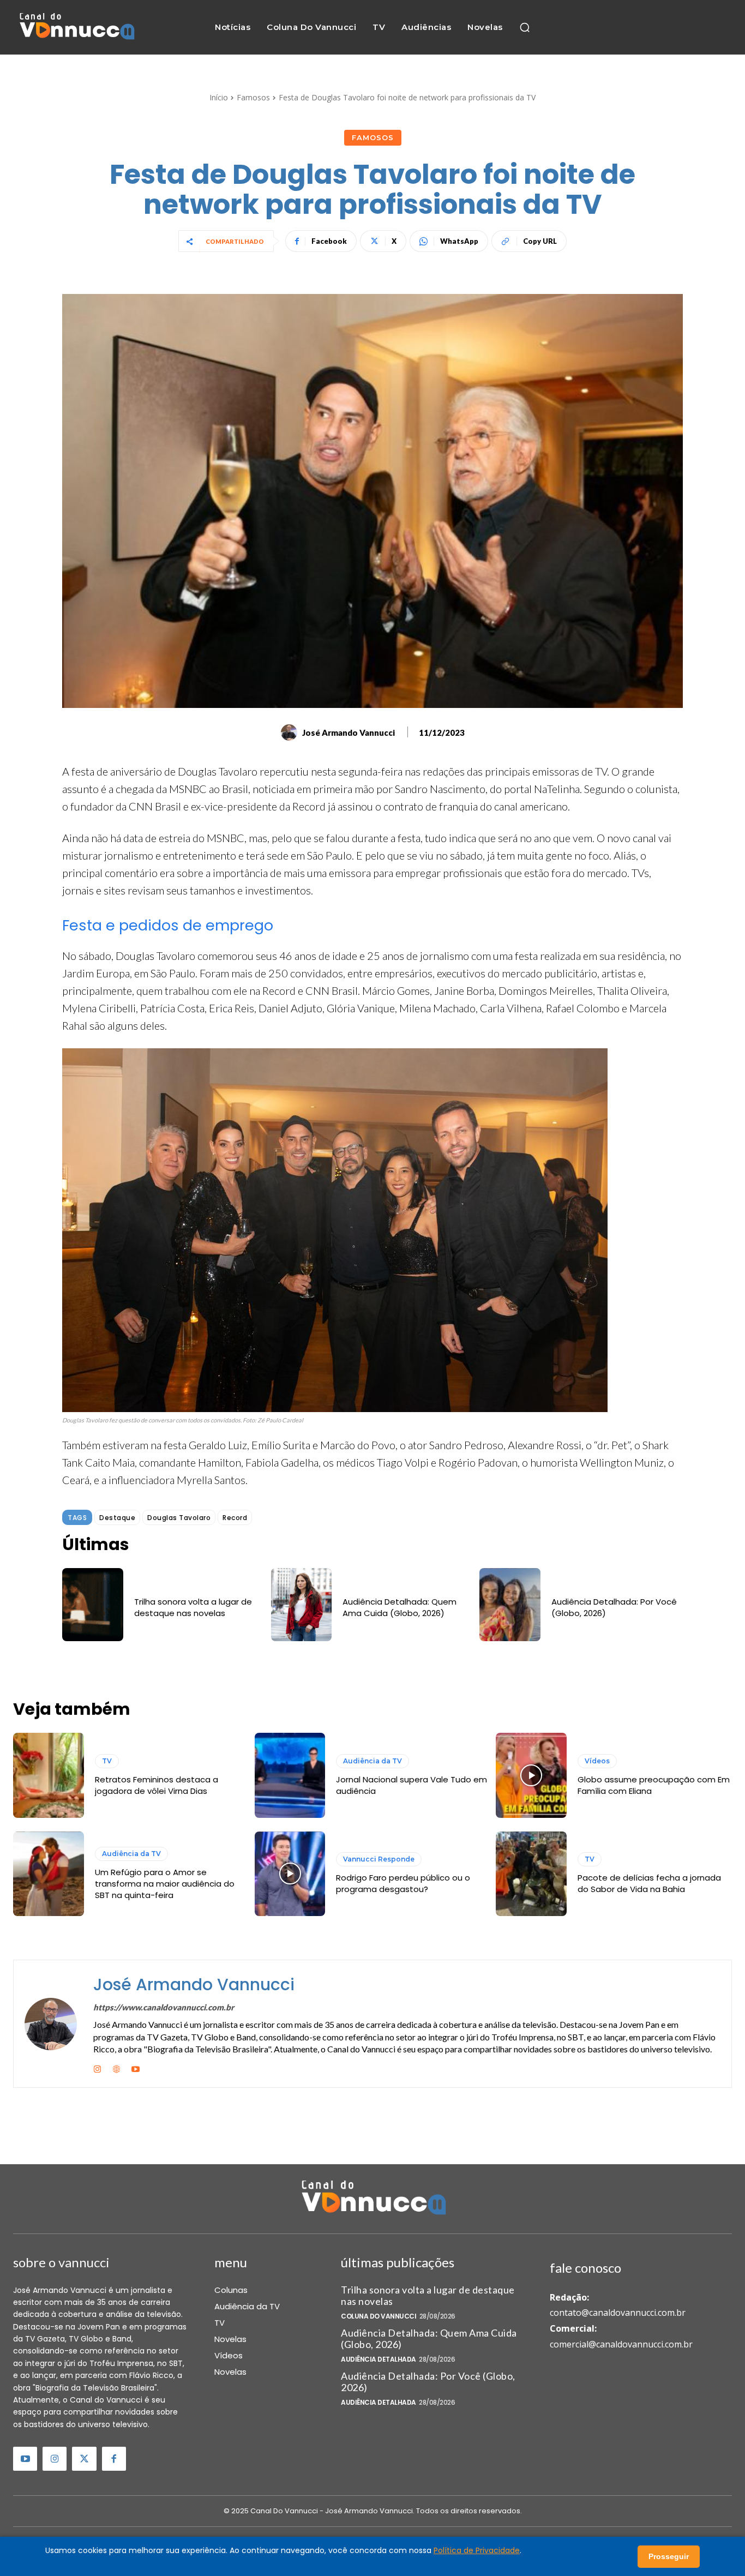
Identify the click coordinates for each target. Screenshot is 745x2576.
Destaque (117, 1518)
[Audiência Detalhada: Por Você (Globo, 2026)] (510, 1605)
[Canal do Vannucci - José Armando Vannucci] (76, 28)
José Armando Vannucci (349, 732)
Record (235, 1518)
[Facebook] (114, 2459)
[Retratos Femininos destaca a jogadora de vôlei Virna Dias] (49, 1775)
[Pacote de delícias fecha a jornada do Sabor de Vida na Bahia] (531, 1874)
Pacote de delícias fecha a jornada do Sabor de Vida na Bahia (649, 1883)
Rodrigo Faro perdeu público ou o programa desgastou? (403, 1883)
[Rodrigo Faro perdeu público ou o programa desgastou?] (290, 1874)
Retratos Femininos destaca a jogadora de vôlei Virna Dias (157, 1785)
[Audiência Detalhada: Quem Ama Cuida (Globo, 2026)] (302, 1605)
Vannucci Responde (379, 1859)
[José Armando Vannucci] (291, 732)
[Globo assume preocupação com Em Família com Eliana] (531, 1775)
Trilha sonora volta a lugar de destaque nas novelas (193, 1607)
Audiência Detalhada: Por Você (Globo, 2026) (428, 2382)
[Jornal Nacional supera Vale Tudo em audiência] (290, 1775)
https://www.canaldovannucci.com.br (164, 2007)
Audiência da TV (372, 1761)
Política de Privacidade (477, 2550)
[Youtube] (136, 2067)
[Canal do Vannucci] (372, 2199)
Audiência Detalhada (378, 2359)
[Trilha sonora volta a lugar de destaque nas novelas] (93, 1605)
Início (219, 97)
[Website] (116, 2067)
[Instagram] (97, 2067)
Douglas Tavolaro (179, 1518)
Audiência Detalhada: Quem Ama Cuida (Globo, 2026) (399, 1607)
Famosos (253, 97)
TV (107, 1761)
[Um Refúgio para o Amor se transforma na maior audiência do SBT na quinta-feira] (49, 1874)
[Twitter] (84, 2459)
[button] (525, 27)
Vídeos (597, 1761)
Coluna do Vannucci (378, 2316)
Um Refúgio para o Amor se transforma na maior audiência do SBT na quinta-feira (165, 1884)
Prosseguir (669, 2556)
